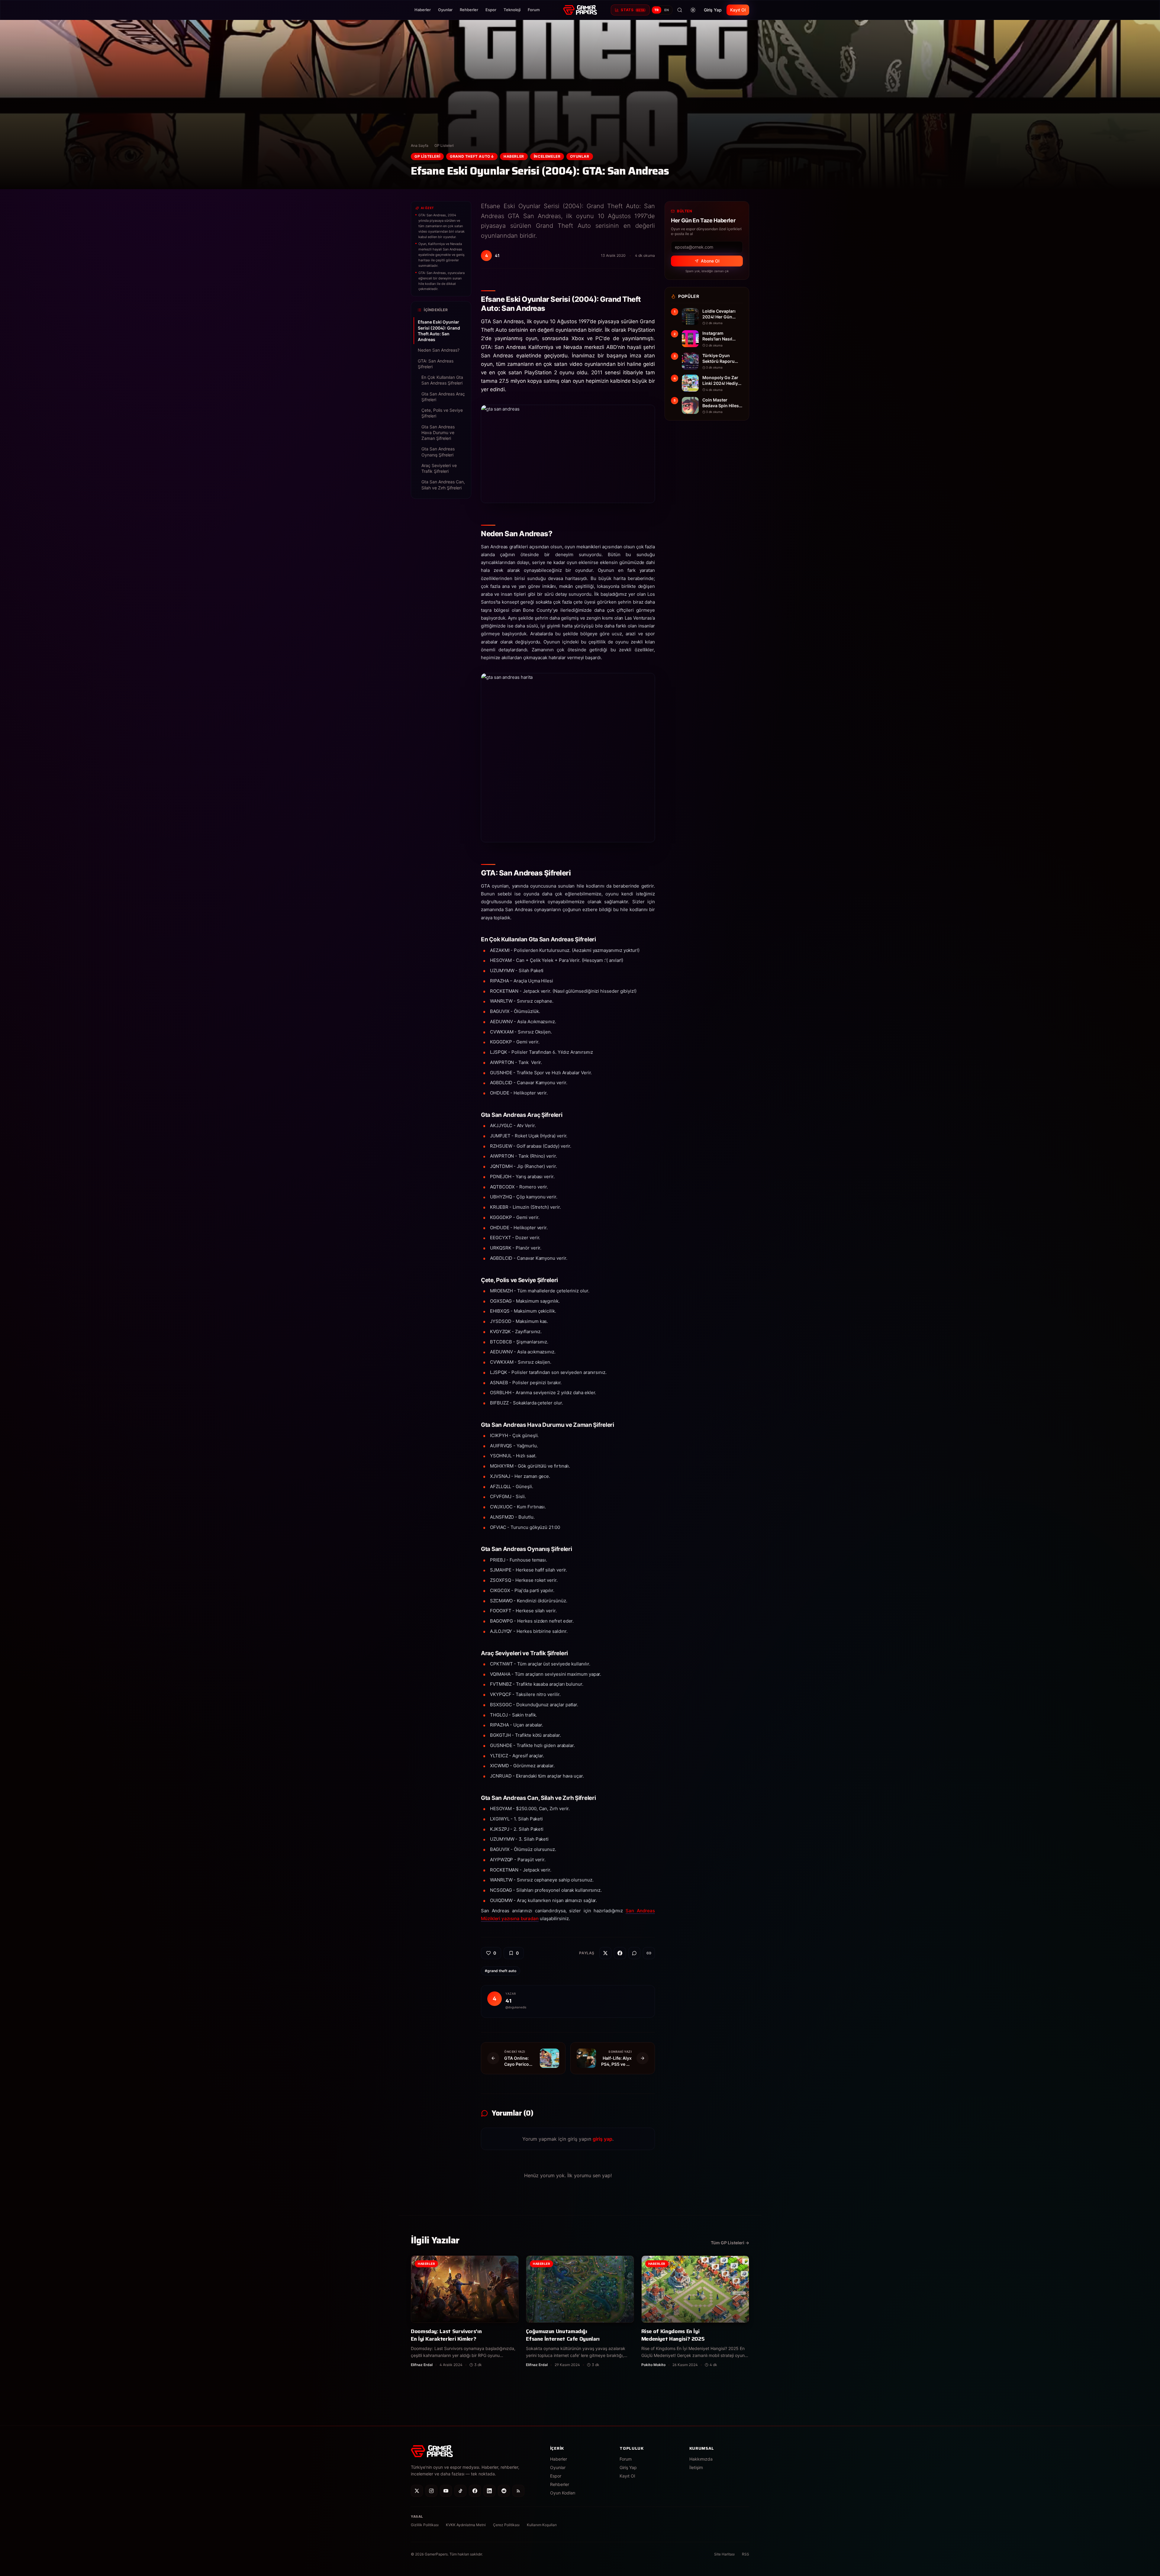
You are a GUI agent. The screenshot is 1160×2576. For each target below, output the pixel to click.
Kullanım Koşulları (542, 2525)
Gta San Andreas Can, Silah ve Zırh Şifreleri (443, 485)
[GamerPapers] (580, 10)
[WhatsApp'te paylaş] (634, 1953)
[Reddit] (504, 2491)
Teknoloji (512, 10)
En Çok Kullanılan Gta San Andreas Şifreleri (442, 380)
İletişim (696, 2467)
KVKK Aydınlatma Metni (466, 2525)
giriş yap (603, 2139)
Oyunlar (445, 10)
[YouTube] (446, 2491)
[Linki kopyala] (649, 1953)
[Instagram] (431, 2491)
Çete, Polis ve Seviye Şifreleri (442, 413)
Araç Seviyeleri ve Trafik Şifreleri (439, 468)
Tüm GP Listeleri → (730, 2243)
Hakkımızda (701, 2459)
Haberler (423, 10)
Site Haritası (724, 2554)
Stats (633, 10)
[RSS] (518, 2491)
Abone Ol (710, 261)
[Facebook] (475, 2491)
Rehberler (469, 10)
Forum (534, 10)
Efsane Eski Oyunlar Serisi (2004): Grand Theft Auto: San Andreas (439, 331)
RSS (746, 2554)
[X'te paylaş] (605, 1953)
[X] (417, 2491)
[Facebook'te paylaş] (620, 1953)
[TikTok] (460, 2491)
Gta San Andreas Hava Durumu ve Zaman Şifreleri (438, 433)
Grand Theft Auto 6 (472, 156)
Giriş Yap (713, 10)
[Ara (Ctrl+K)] (680, 10)
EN (667, 10)
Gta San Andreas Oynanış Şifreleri (438, 452)
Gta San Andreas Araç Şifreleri (443, 397)
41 (508, 2001)
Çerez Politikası (506, 2525)
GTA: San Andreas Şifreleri (436, 364)
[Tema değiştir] (693, 10)
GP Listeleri (444, 145)
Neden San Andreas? (439, 350)
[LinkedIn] (489, 2491)
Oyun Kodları (563, 2493)
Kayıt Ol (738, 10)
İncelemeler (547, 156)
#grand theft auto (501, 1971)
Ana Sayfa (420, 145)
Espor (491, 10)
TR (657, 10)
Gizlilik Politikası (425, 2525)
